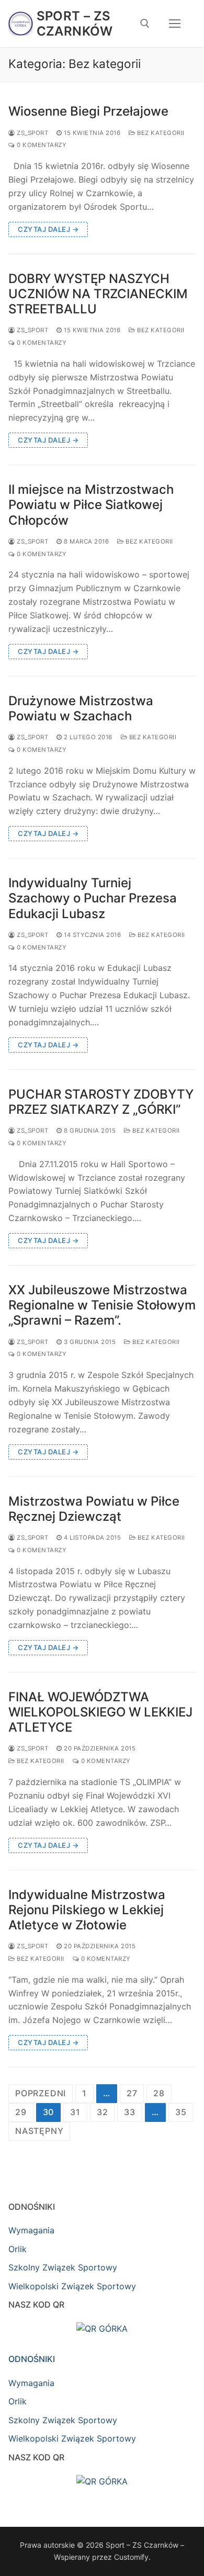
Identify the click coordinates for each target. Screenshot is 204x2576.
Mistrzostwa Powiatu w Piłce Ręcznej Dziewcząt (94, 1509)
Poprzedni (41, 2093)
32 (103, 2112)
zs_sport (32, 133)
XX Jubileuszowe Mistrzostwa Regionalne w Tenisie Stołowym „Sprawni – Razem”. (102, 1305)
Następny (39, 2131)
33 (130, 2112)
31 (75, 2112)
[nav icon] (175, 24)
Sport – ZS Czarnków (75, 24)
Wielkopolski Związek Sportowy (72, 2286)
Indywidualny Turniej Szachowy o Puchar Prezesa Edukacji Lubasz (93, 898)
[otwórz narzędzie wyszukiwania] (145, 24)
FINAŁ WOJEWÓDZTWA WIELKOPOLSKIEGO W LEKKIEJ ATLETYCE (100, 1712)
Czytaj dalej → (48, 229)
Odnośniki (32, 2359)
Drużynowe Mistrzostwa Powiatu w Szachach (81, 708)
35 (181, 2112)
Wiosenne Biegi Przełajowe (88, 111)
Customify (131, 2557)
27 (132, 2093)
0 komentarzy (41, 145)
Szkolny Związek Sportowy (63, 2267)
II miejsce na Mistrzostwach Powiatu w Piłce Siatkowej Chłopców (91, 505)
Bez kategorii (160, 133)
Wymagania (31, 2230)
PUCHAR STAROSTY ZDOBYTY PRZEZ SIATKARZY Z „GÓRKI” (101, 1102)
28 (159, 2093)
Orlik (18, 2249)
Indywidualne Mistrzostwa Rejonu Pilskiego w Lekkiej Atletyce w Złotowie (87, 1910)
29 (21, 2112)
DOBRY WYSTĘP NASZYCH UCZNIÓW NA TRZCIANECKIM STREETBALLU (98, 294)
